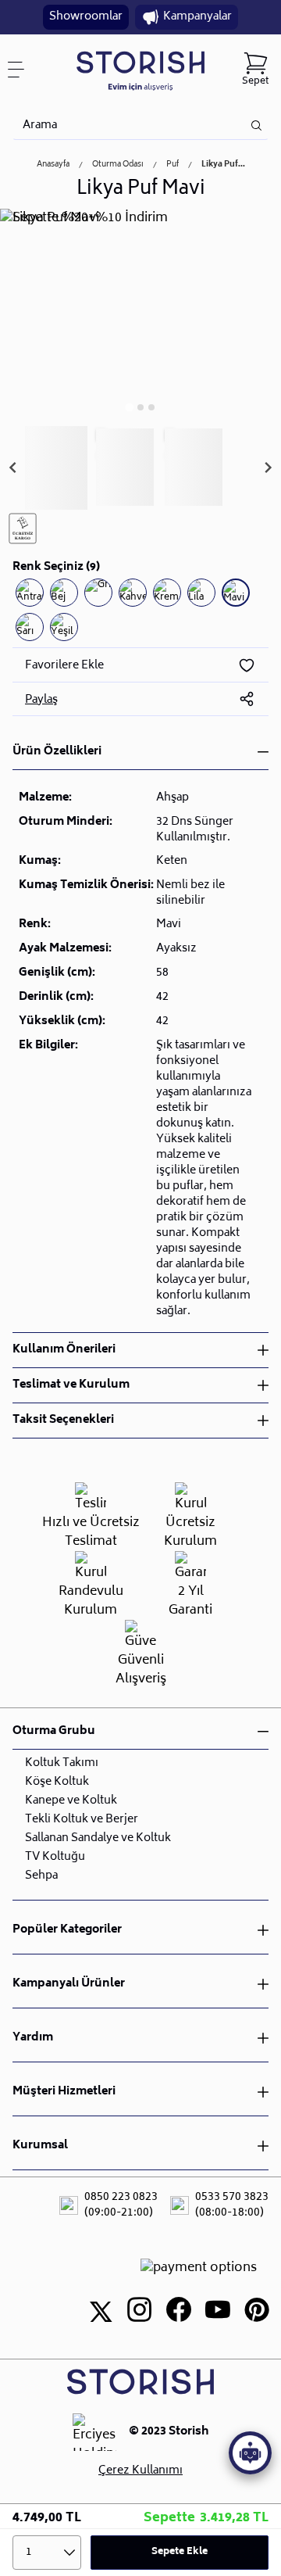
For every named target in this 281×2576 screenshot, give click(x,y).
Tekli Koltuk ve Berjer (82, 1820)
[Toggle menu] (22, 70)
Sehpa (41, 1876)
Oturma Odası (118, 165)
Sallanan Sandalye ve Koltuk (98, 1838)
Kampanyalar (197, 17)
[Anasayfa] (141, 70)
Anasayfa (53, 165)
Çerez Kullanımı (140, 2471)
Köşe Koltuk (57, 1782)
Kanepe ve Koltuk (71, 1801)
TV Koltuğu (55, 1857)
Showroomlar (86, 17)
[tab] (129, 407)
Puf (173, 165)
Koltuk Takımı (62, 1763)
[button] (56, 468)
